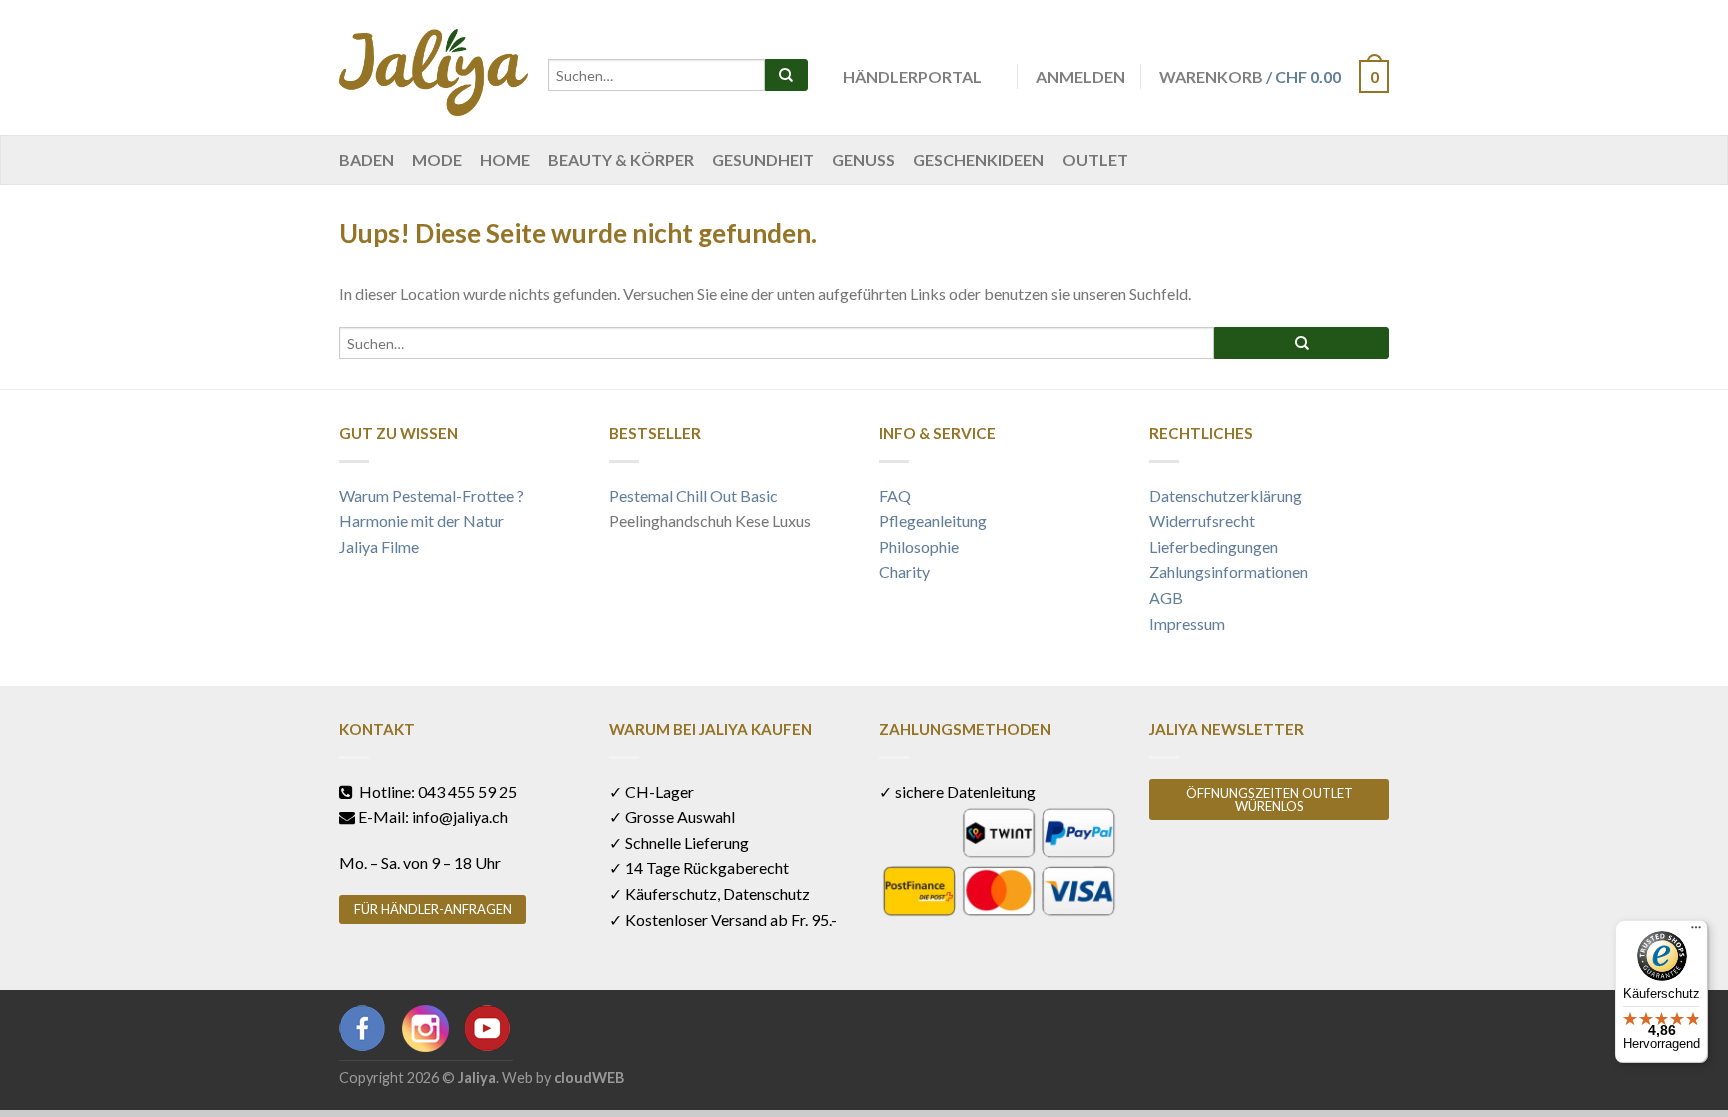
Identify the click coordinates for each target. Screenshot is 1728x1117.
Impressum (1187, 623)
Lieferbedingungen (1213, 546)
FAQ (895, 495)
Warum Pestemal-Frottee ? (431, 495)
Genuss (863, 159)
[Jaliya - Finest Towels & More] (433, 67)
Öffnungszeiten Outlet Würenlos (1269, 799)
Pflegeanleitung (933, 520)
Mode (437, 159)
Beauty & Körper (621, 159)
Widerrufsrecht (1202, 520)
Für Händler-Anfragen (433, 909)
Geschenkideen (978, 159)
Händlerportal (912, 76)
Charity (904, 571)
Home (505, 159)
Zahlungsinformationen (1228, 571)
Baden (366, 159)
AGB (1166, 597)
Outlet (1095, 159)
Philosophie (919, 546)
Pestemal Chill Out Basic (693, 495)
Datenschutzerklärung (1225, 495)
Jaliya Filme (379, 546)
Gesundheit (763, 159)
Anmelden (1080, 76)
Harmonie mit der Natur (421, 520)
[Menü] (1696, 932)
